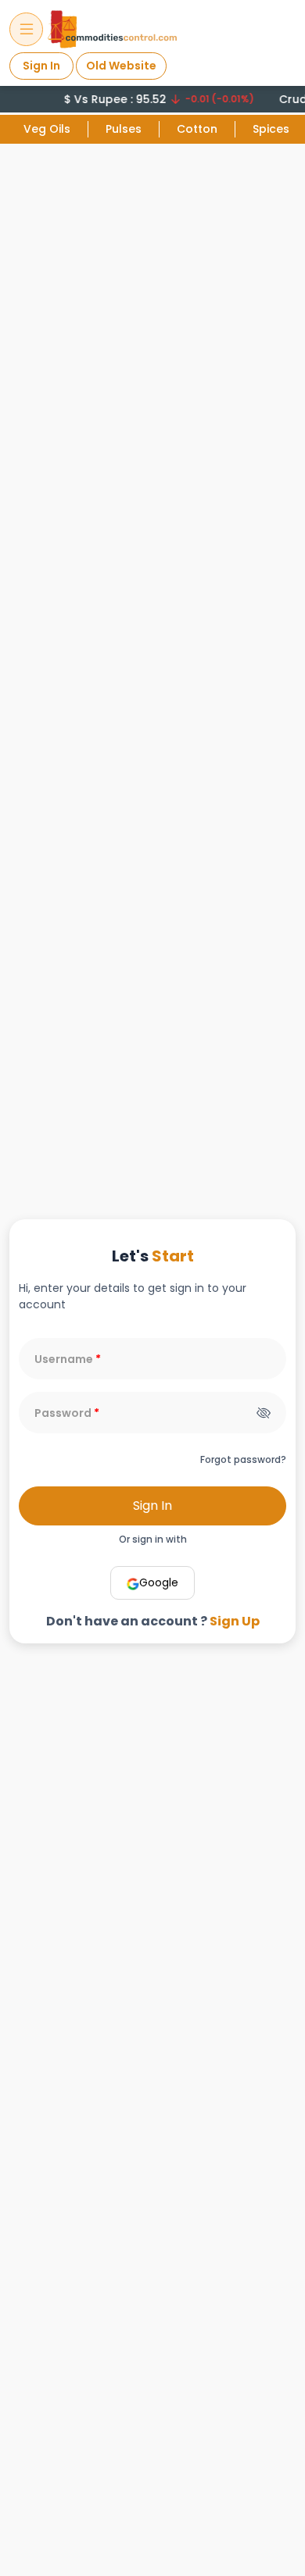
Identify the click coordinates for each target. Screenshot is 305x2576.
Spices (271, 129)
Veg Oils (47, 129)
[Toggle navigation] (26, 29)
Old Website (121, 66)
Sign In (41, 66)
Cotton (197, 129)
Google (159, 1582)
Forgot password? (243, 1459)
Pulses (124, 129)
